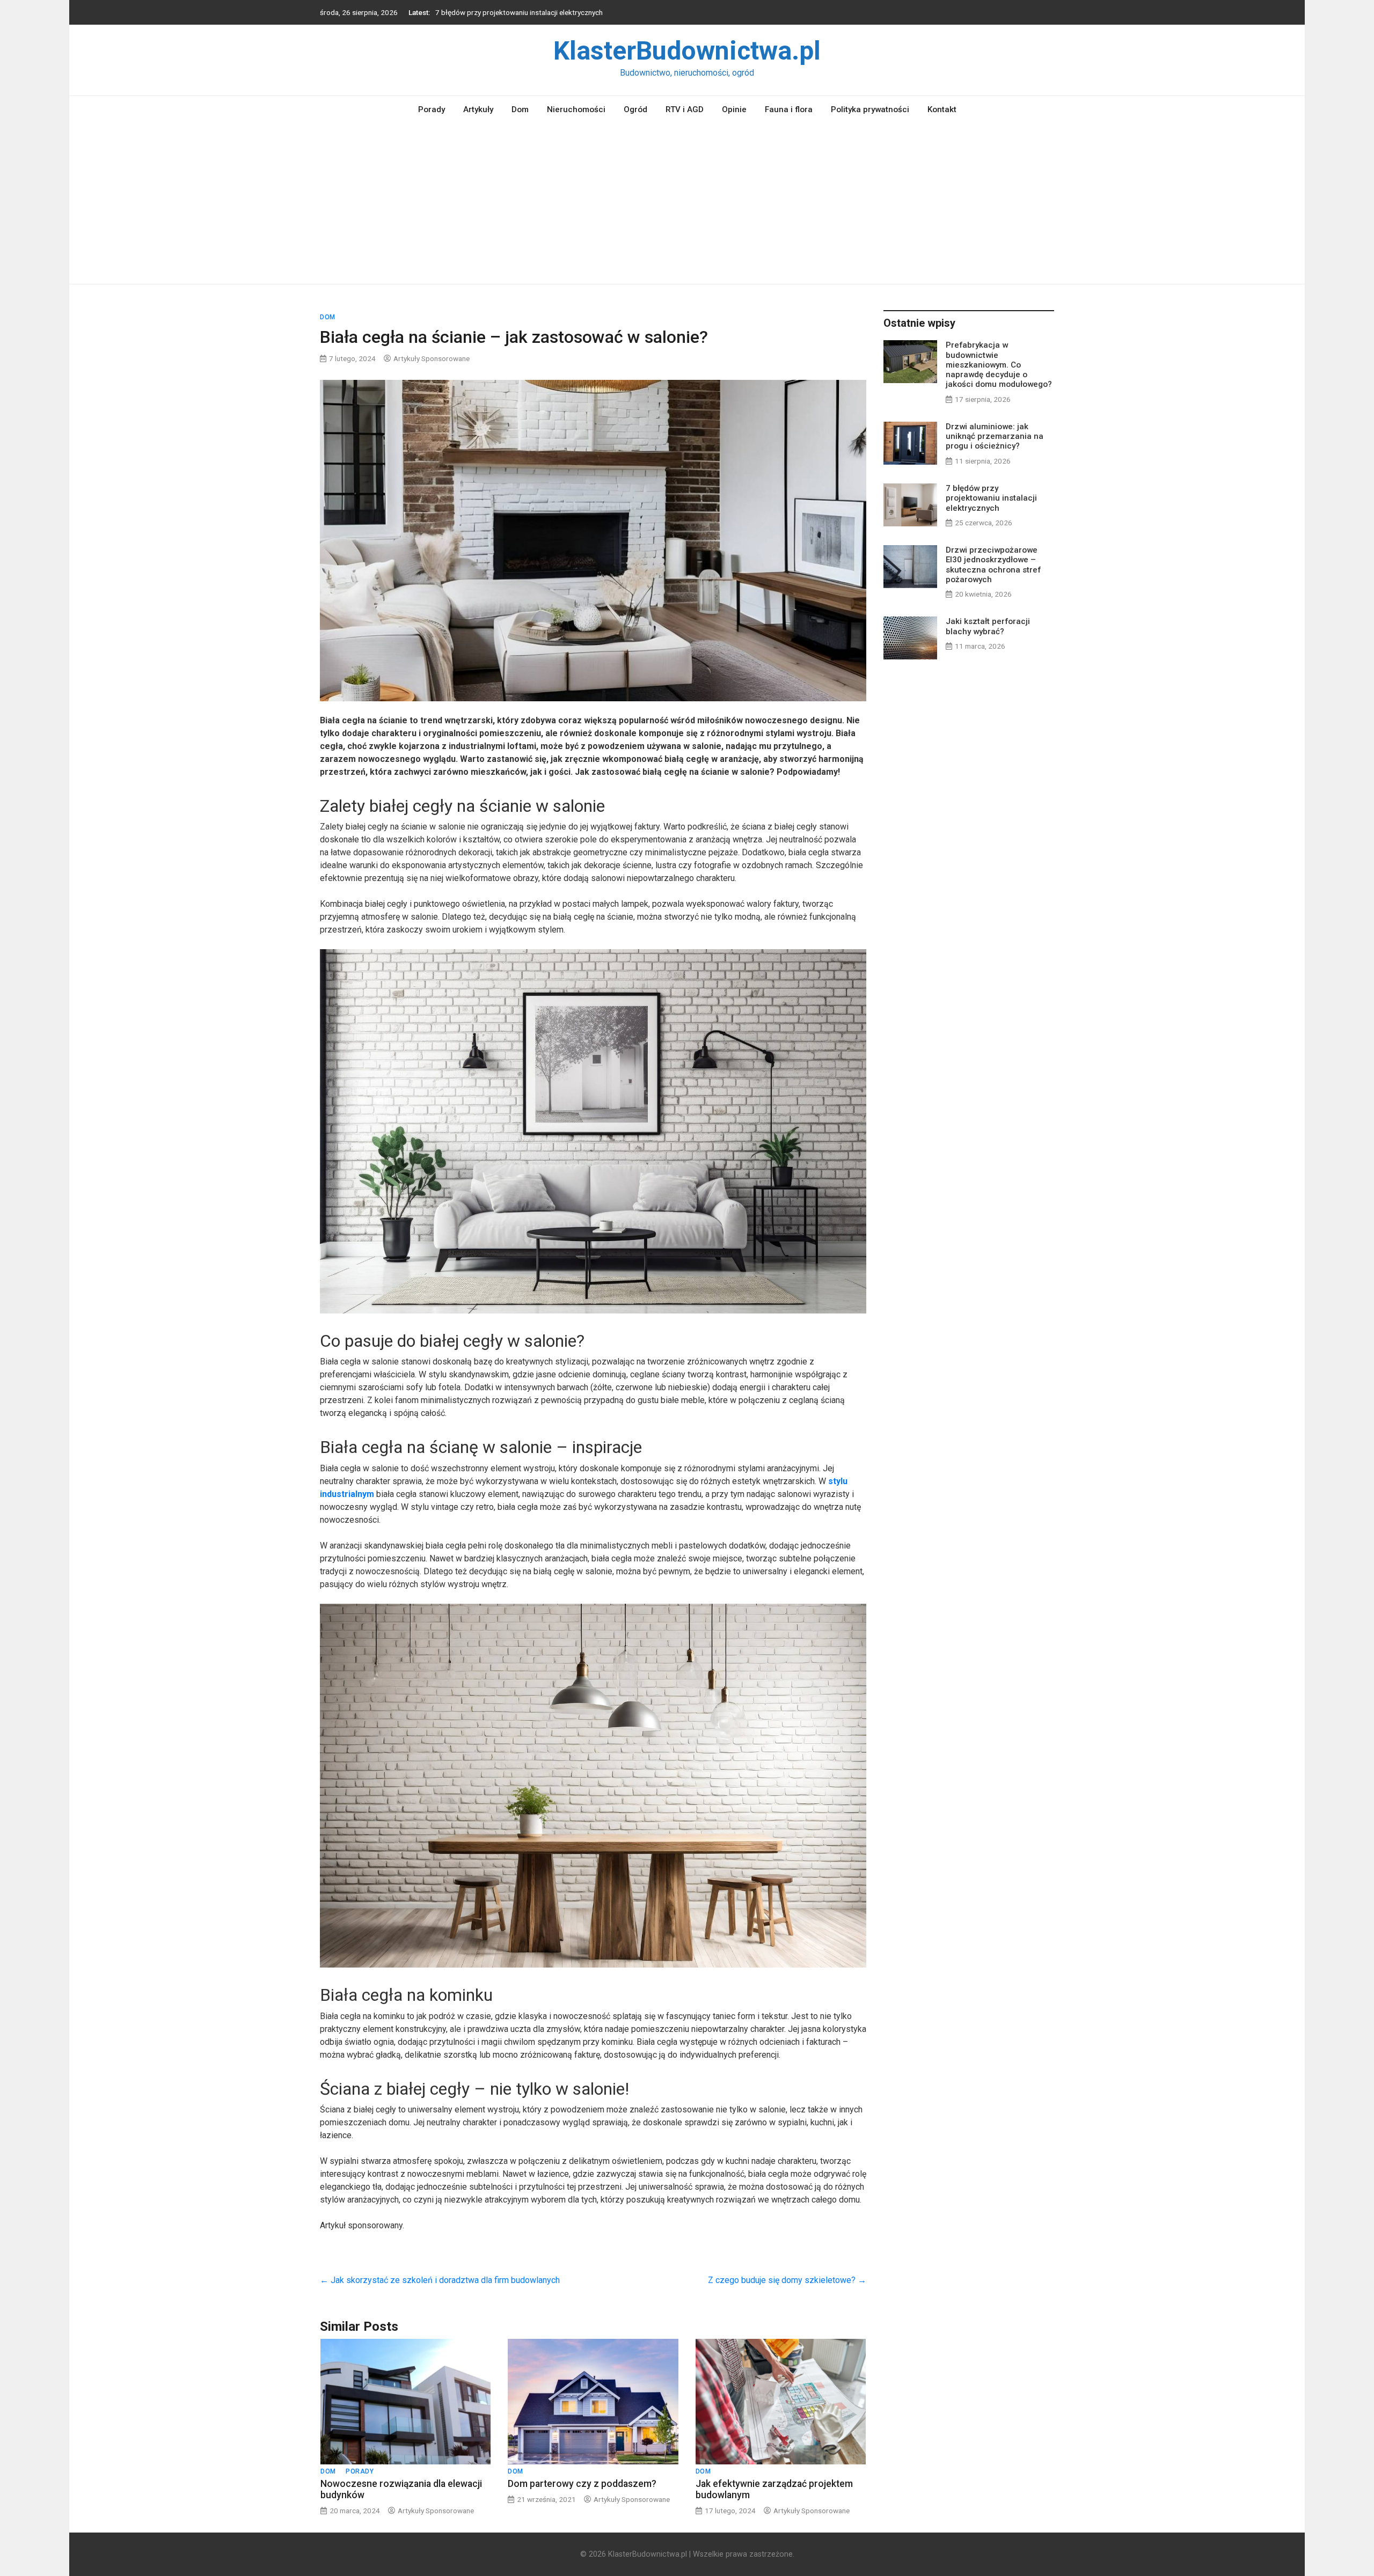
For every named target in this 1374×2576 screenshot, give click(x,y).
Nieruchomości (576, 109)
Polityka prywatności (870, 109)
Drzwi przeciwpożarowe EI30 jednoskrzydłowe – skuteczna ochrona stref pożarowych (573, 12)
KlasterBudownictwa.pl (687, 51)
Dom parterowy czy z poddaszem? (582, 2484)
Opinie (734, 109)
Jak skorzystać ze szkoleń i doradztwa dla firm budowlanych (440, 2280)
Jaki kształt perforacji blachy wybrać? (988, 626)
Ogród (635, 109)
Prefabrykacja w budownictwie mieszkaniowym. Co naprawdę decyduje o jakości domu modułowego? (999, 365)
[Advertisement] (687, 203)
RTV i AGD (685, 109)
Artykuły (478, 109)
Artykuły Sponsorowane (432, 358)
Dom (520, 109)
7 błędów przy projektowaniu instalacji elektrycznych (991, 498)
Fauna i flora (789, 109)
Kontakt (942, 109)
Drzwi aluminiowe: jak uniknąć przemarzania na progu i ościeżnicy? (995, 436)
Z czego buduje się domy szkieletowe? (787, 2280)
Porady (432, 109)
